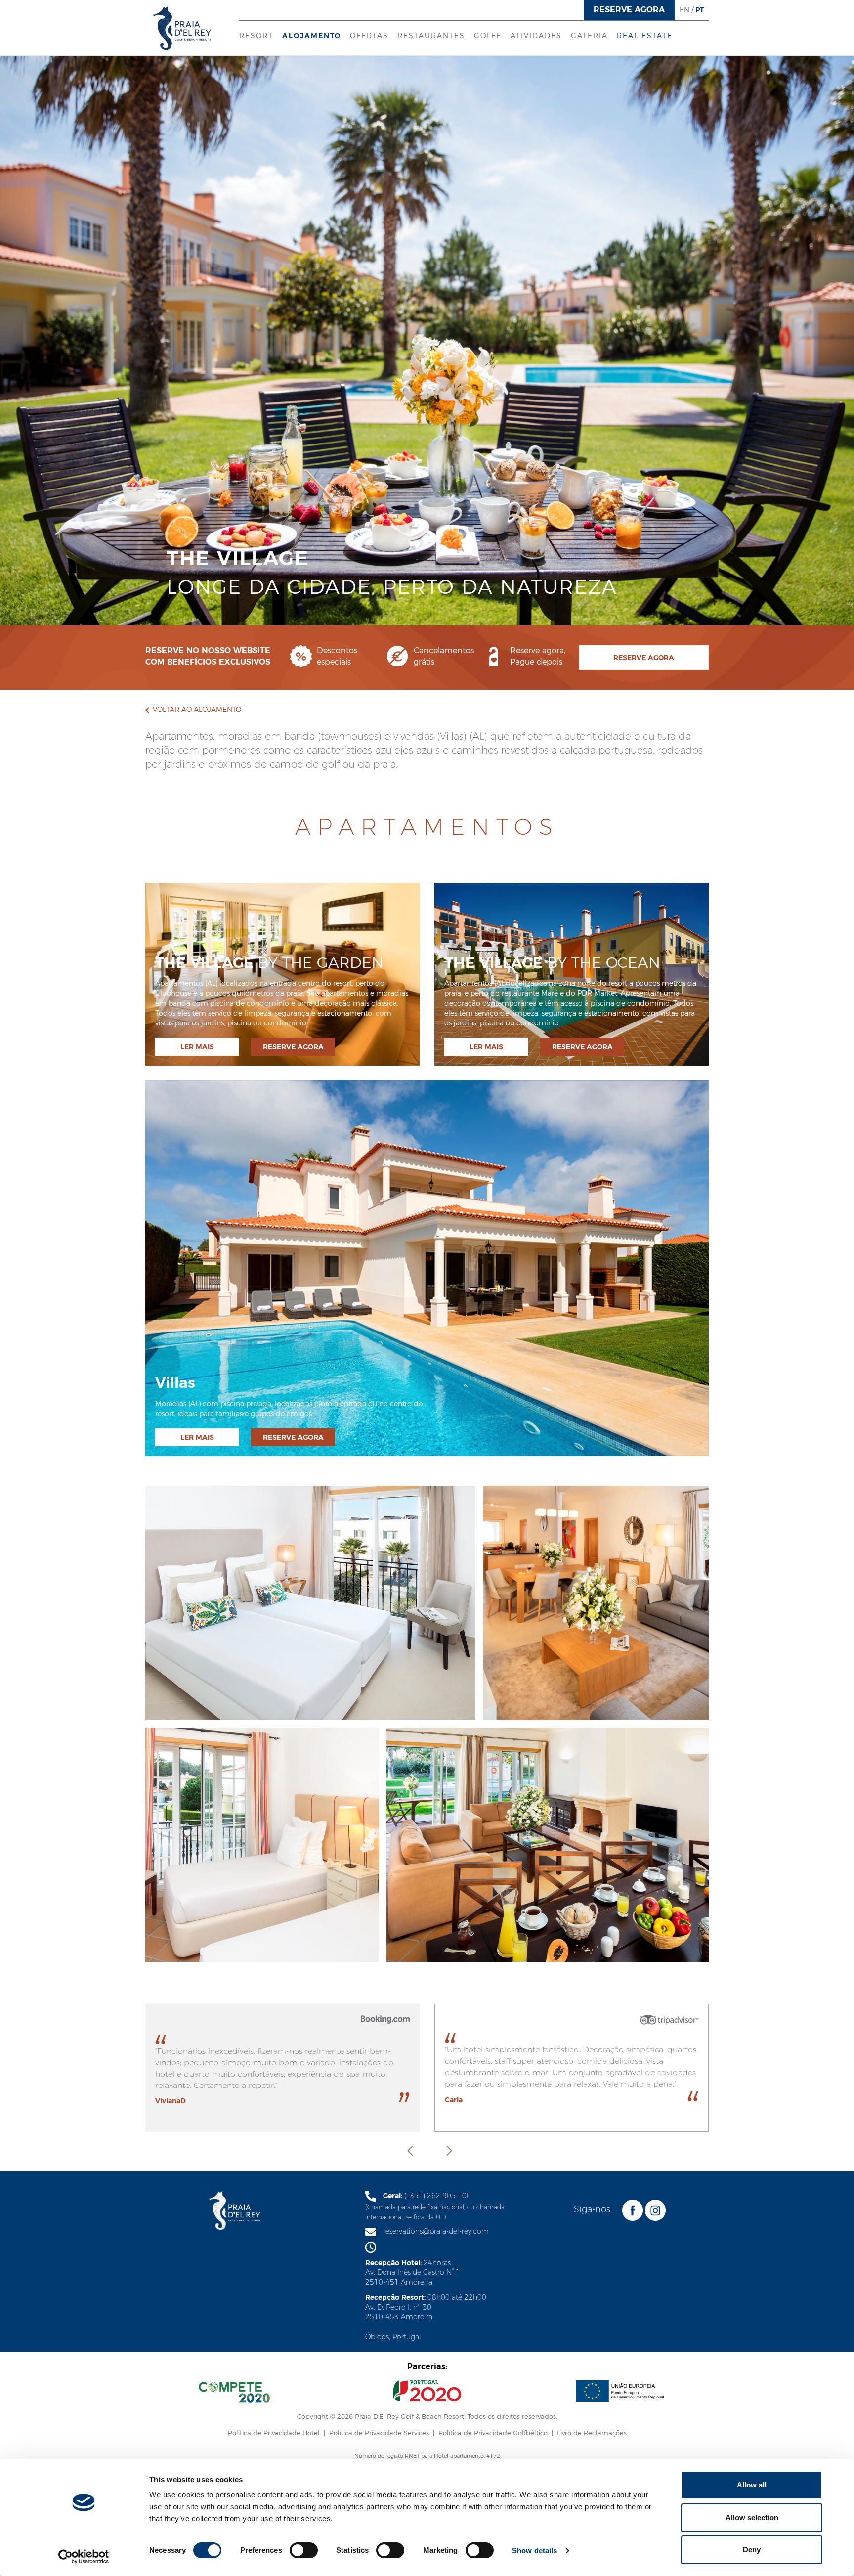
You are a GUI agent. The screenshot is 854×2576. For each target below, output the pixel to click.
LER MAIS (197, 1047)
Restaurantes (431, 36)
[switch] (304, 2550)
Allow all (752, 2485)
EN (684, 10)
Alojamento (312, 36)
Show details (534, 2551)
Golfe (488, 36)
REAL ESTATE (645, 36)
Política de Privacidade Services (380, 2433)
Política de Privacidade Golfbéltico (494, 2433)
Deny (752, 2550)
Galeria (589, 36)
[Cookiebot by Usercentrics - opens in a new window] (84, 2557)
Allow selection (752, 2517)
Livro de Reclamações (592, 2433)
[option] (427, 2068)
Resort (256, 36)
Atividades (536, 36)
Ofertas (369, 36)
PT (700, 10)
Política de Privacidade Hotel (275, 2433)
